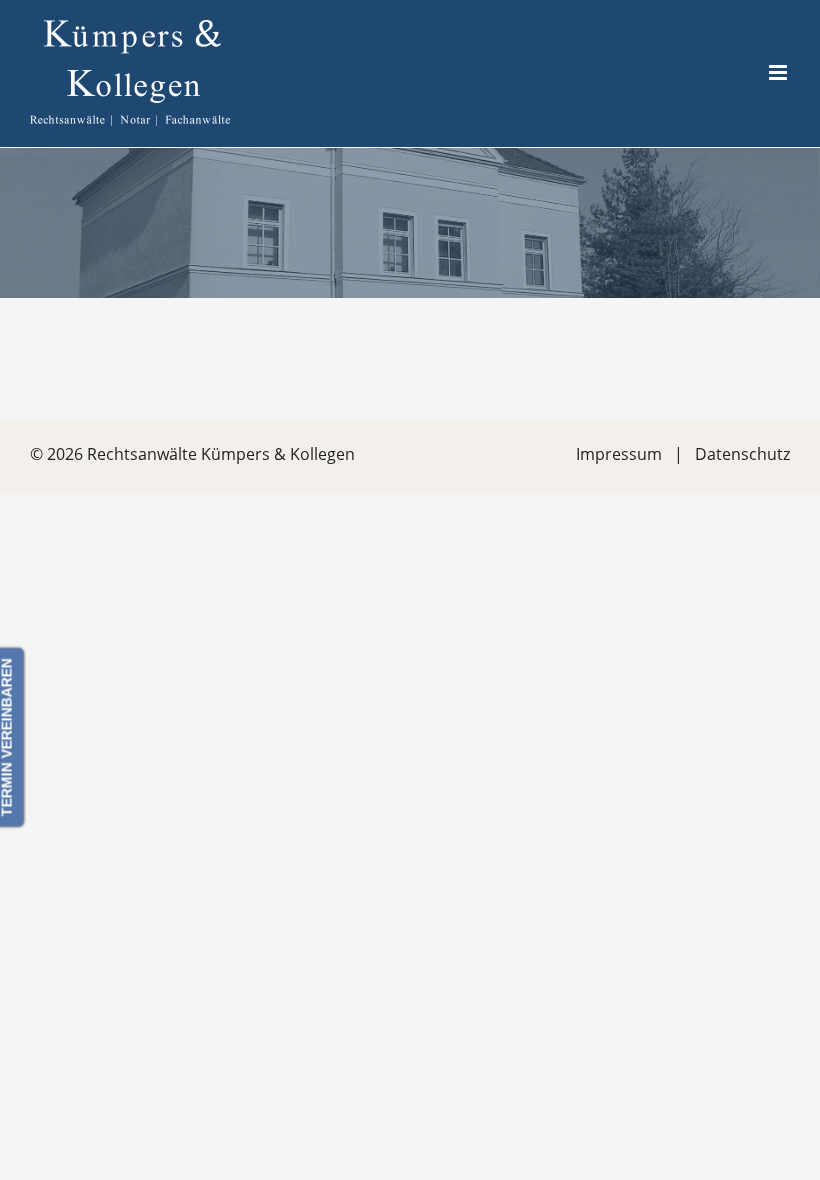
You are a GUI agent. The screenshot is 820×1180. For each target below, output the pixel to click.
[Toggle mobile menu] (779, 72)
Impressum (619, 454)
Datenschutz (742, 454)
